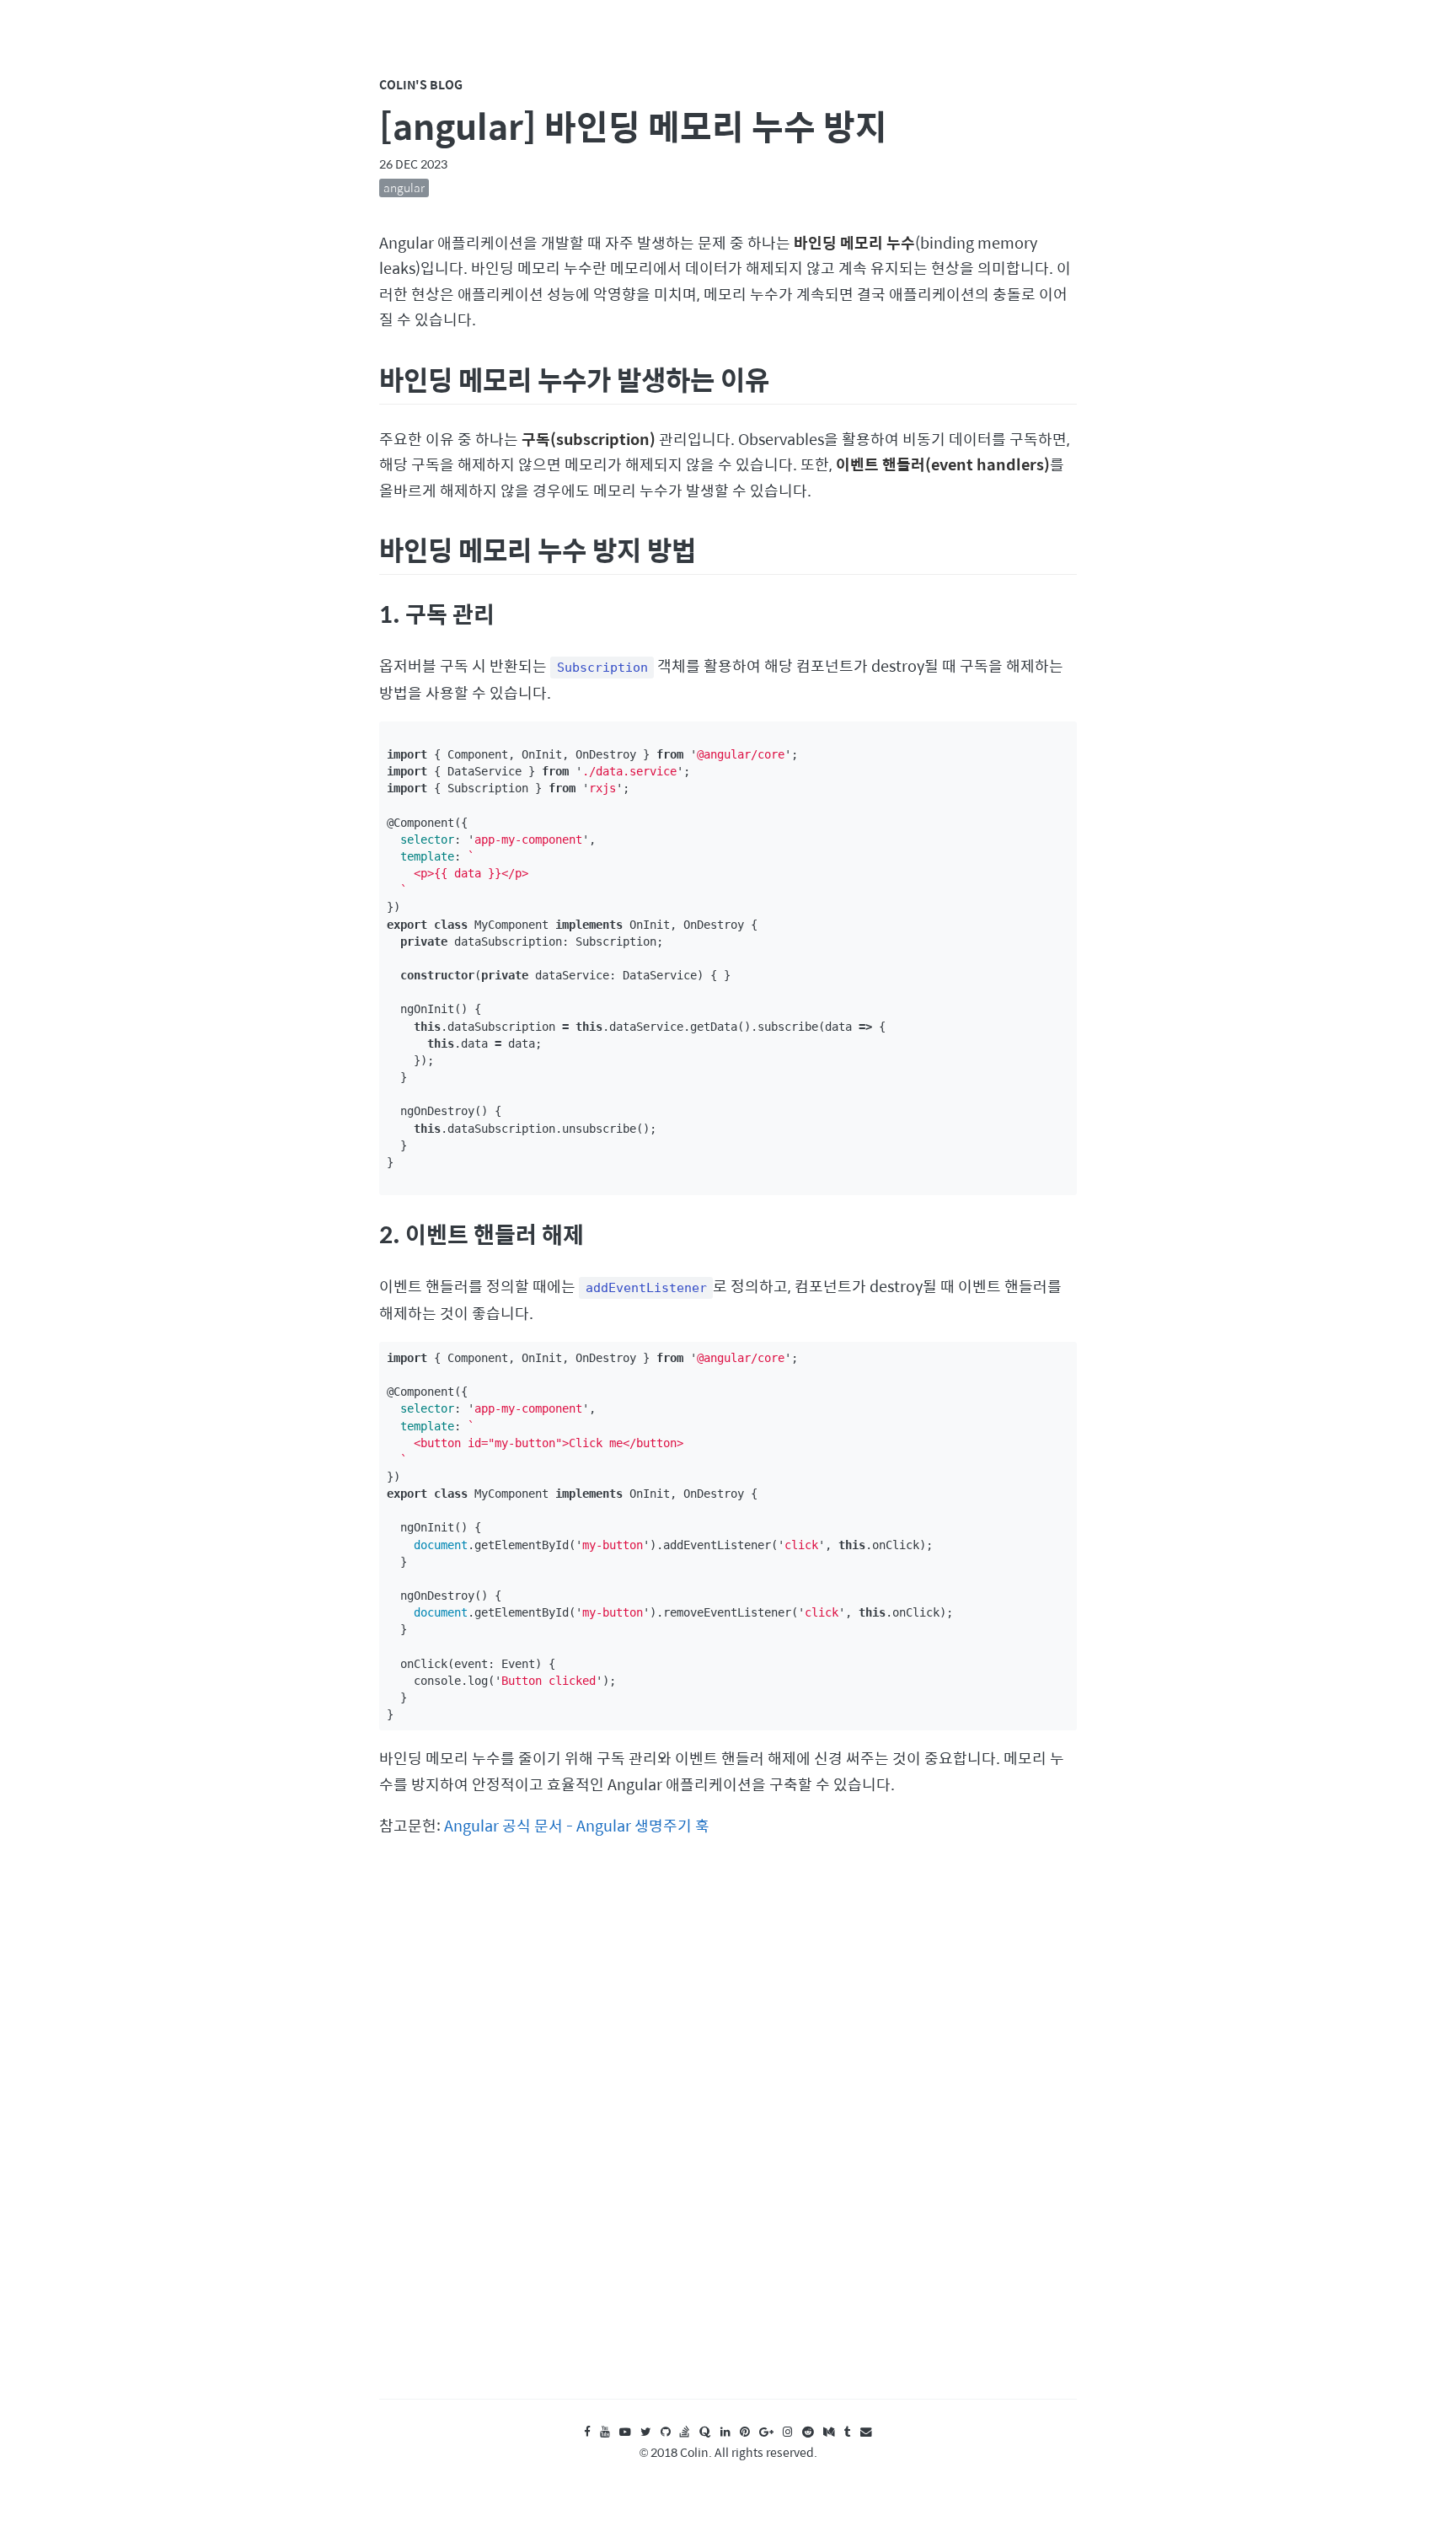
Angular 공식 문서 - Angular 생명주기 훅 (577, 1825)
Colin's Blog (421, 84)
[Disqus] (728, 2134)
